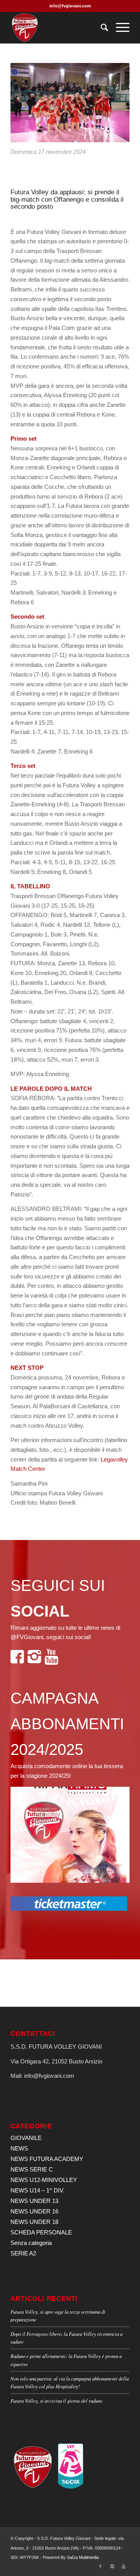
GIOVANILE (26, 2138)
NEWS (19, 2148)
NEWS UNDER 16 (34, 2211)
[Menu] (119, 28)
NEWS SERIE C (32, 2169)
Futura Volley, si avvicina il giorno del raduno (56, 2401)
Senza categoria (31, 2243)
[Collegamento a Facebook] (100, 2566)
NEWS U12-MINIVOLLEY (44, 2180)
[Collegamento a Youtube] (124, 2566)
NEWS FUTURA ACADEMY (47, 2159)
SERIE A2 (23, 2253)
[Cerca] (101, 28)
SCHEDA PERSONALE (41, 2232)
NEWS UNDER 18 (34, 2222)
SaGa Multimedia (83, 2557)
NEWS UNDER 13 (34, 2201)
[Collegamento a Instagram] (112, 2566)
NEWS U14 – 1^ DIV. (38, 2190)
